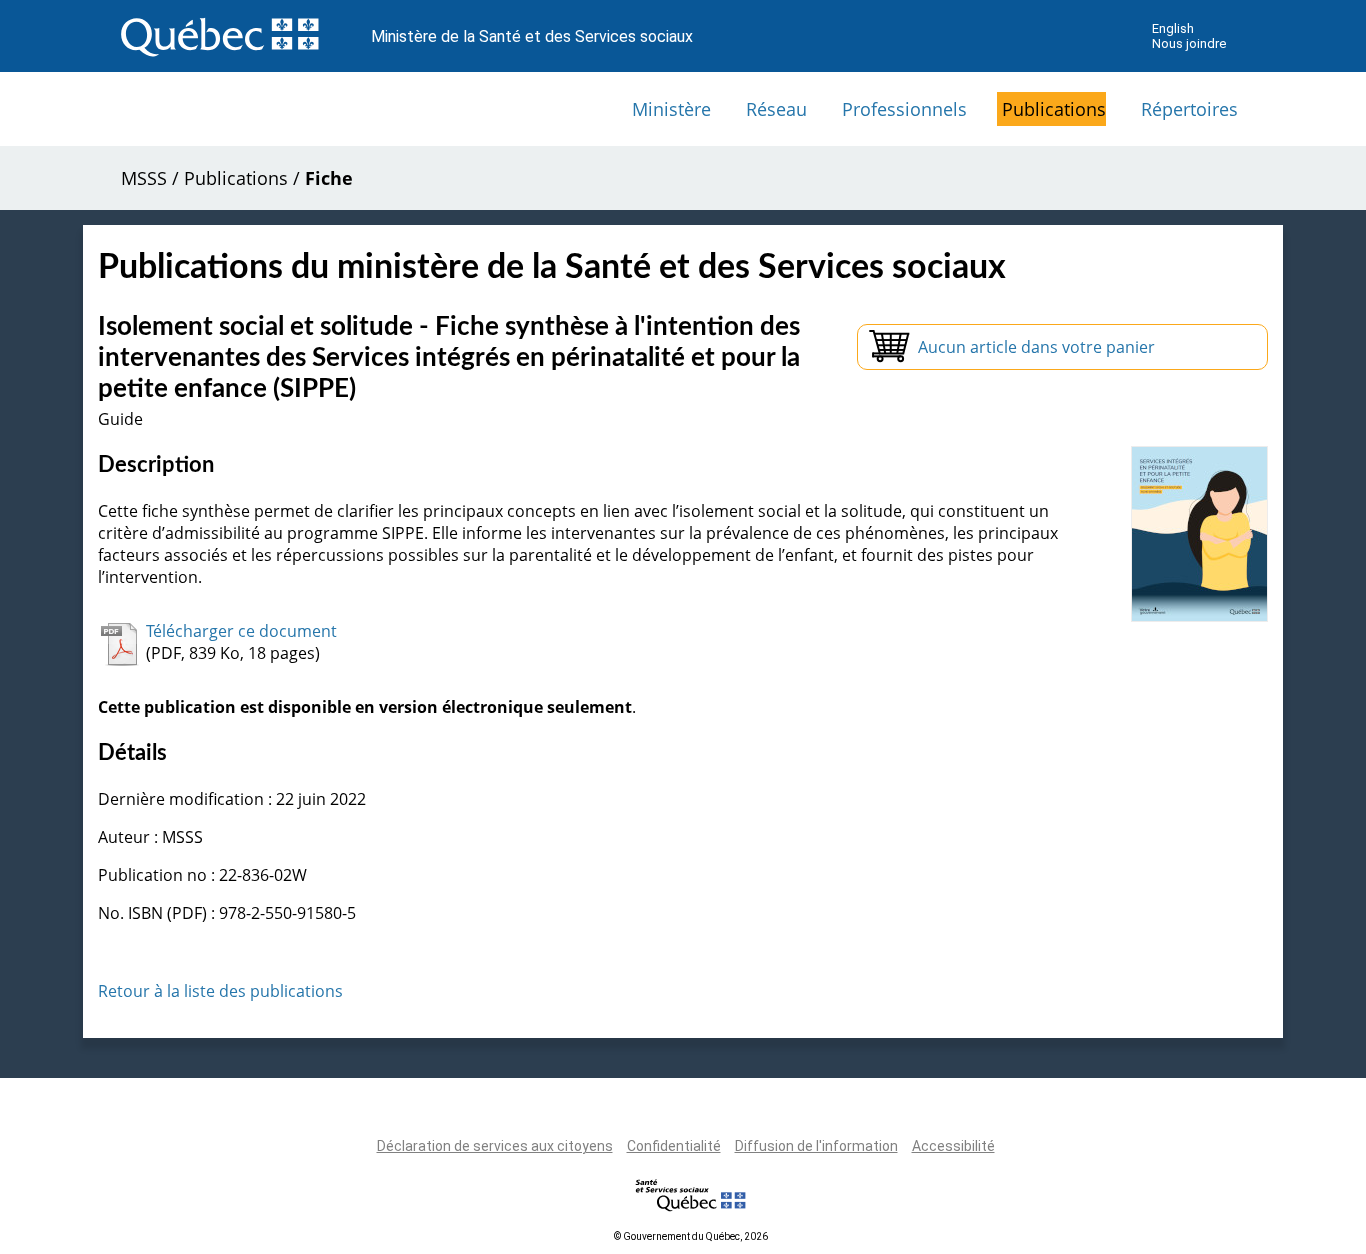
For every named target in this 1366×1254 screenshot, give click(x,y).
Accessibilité (953, 1146)
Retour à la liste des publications (220, 991)
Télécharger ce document (241, 631)
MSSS (144, 178)
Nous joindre (1189, 43)
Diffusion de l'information (816, 1146)
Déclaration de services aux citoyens (495, 1146)
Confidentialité (674, 1146)
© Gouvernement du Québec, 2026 (691, 1236)
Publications (1054, 109)
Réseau (776, 109)
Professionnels (904, 109)
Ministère (671, 109)
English (1173, 28)
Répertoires (1189, 109)
